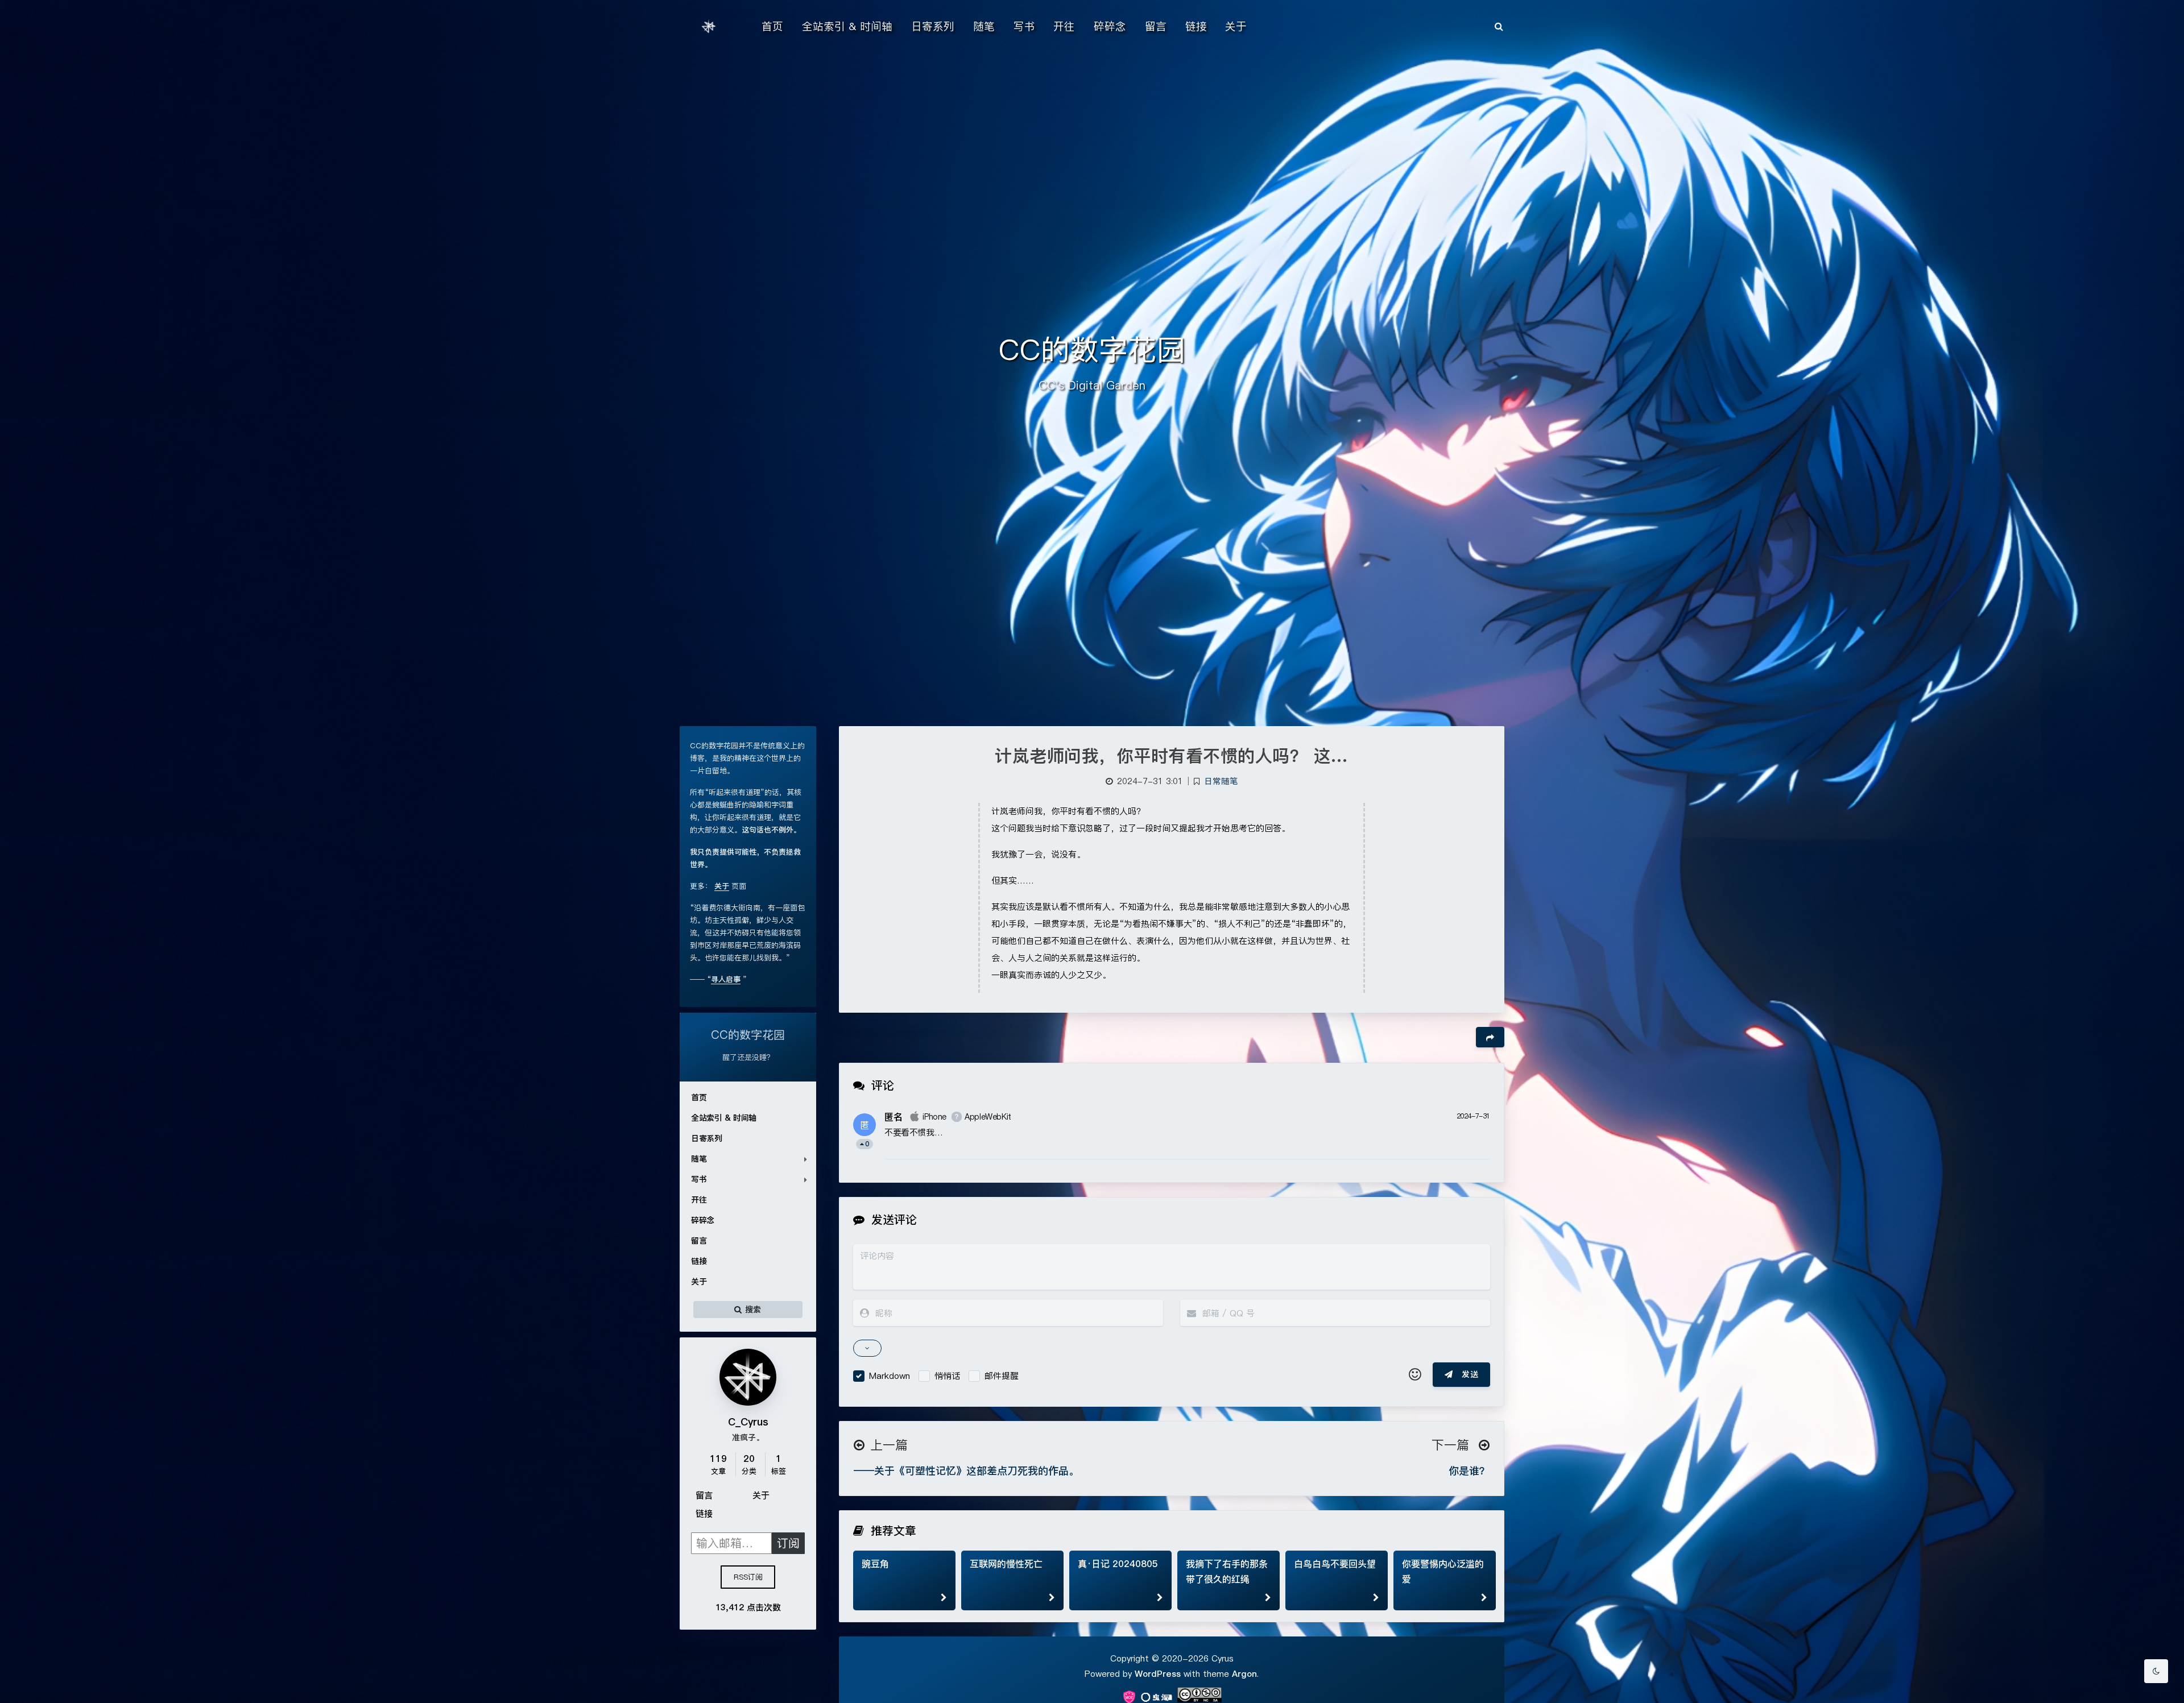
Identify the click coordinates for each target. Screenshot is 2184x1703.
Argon (1244, 1674)
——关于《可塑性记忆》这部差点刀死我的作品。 (966, 1471)
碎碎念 (703, 1220)
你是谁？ (1469, 1471)
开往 (699, 1200)
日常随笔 (1221, 781)
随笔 (699, 1159)
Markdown (890, 1376)
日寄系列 (706, 1138)
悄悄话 (947, 1376)
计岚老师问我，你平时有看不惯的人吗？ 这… (1172, 756)
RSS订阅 (748, 1577)
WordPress (1158, 1674)
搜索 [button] (752, 1309)
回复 (1474, 1143)
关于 (699, 1282)
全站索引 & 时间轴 (724, 1118)
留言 (699, 1241)
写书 (699, 1179)
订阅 (788, 1543)
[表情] (1415, 1375)
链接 (699, 1261)
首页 (699, 1097)
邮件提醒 (1002, 1376)
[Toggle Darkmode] (2156, 1671)
